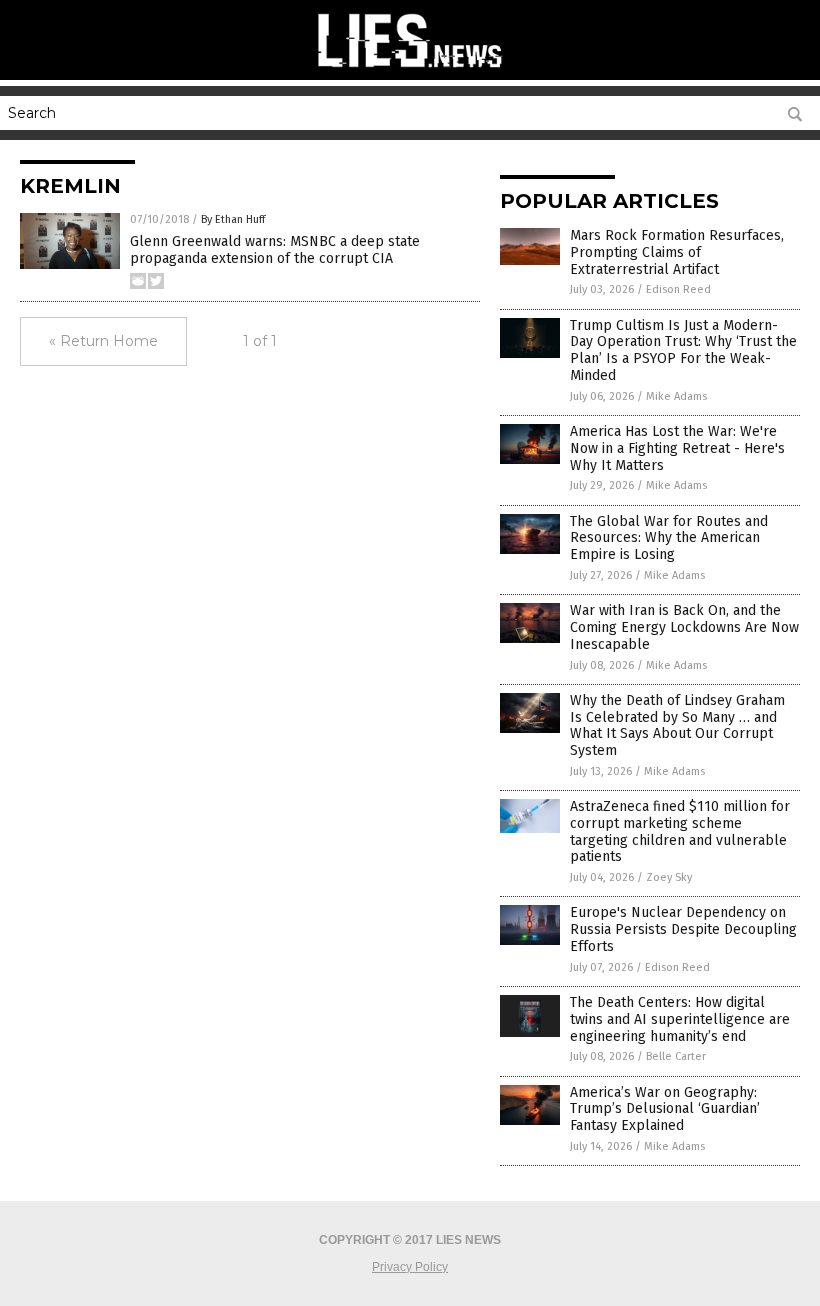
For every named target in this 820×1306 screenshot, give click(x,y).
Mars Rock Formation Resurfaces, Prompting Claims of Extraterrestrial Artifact (677, 252)
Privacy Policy (410, 1267)
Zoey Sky (669, 877)
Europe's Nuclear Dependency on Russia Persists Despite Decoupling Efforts (683, 929)
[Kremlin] (410, 70)
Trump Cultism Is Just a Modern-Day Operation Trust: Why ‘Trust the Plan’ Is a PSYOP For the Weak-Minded (683, 350)
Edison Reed (678, 289)
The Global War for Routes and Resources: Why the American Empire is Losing (669, 538)
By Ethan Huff (233, 219)
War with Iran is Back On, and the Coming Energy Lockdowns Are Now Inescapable (684, 627)
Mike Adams (676, 396)
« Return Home (103, 341)
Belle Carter (676, 1056)
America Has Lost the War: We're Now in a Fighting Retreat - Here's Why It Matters (677, 448)
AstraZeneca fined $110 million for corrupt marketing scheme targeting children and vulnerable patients (680, 831)
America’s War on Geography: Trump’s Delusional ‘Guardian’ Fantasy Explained (665, 1109)
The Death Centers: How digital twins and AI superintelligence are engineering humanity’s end (680, 1019)
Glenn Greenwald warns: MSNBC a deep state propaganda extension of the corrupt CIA (275, 250)
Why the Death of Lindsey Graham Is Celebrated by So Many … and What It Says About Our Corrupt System (677, 725)
